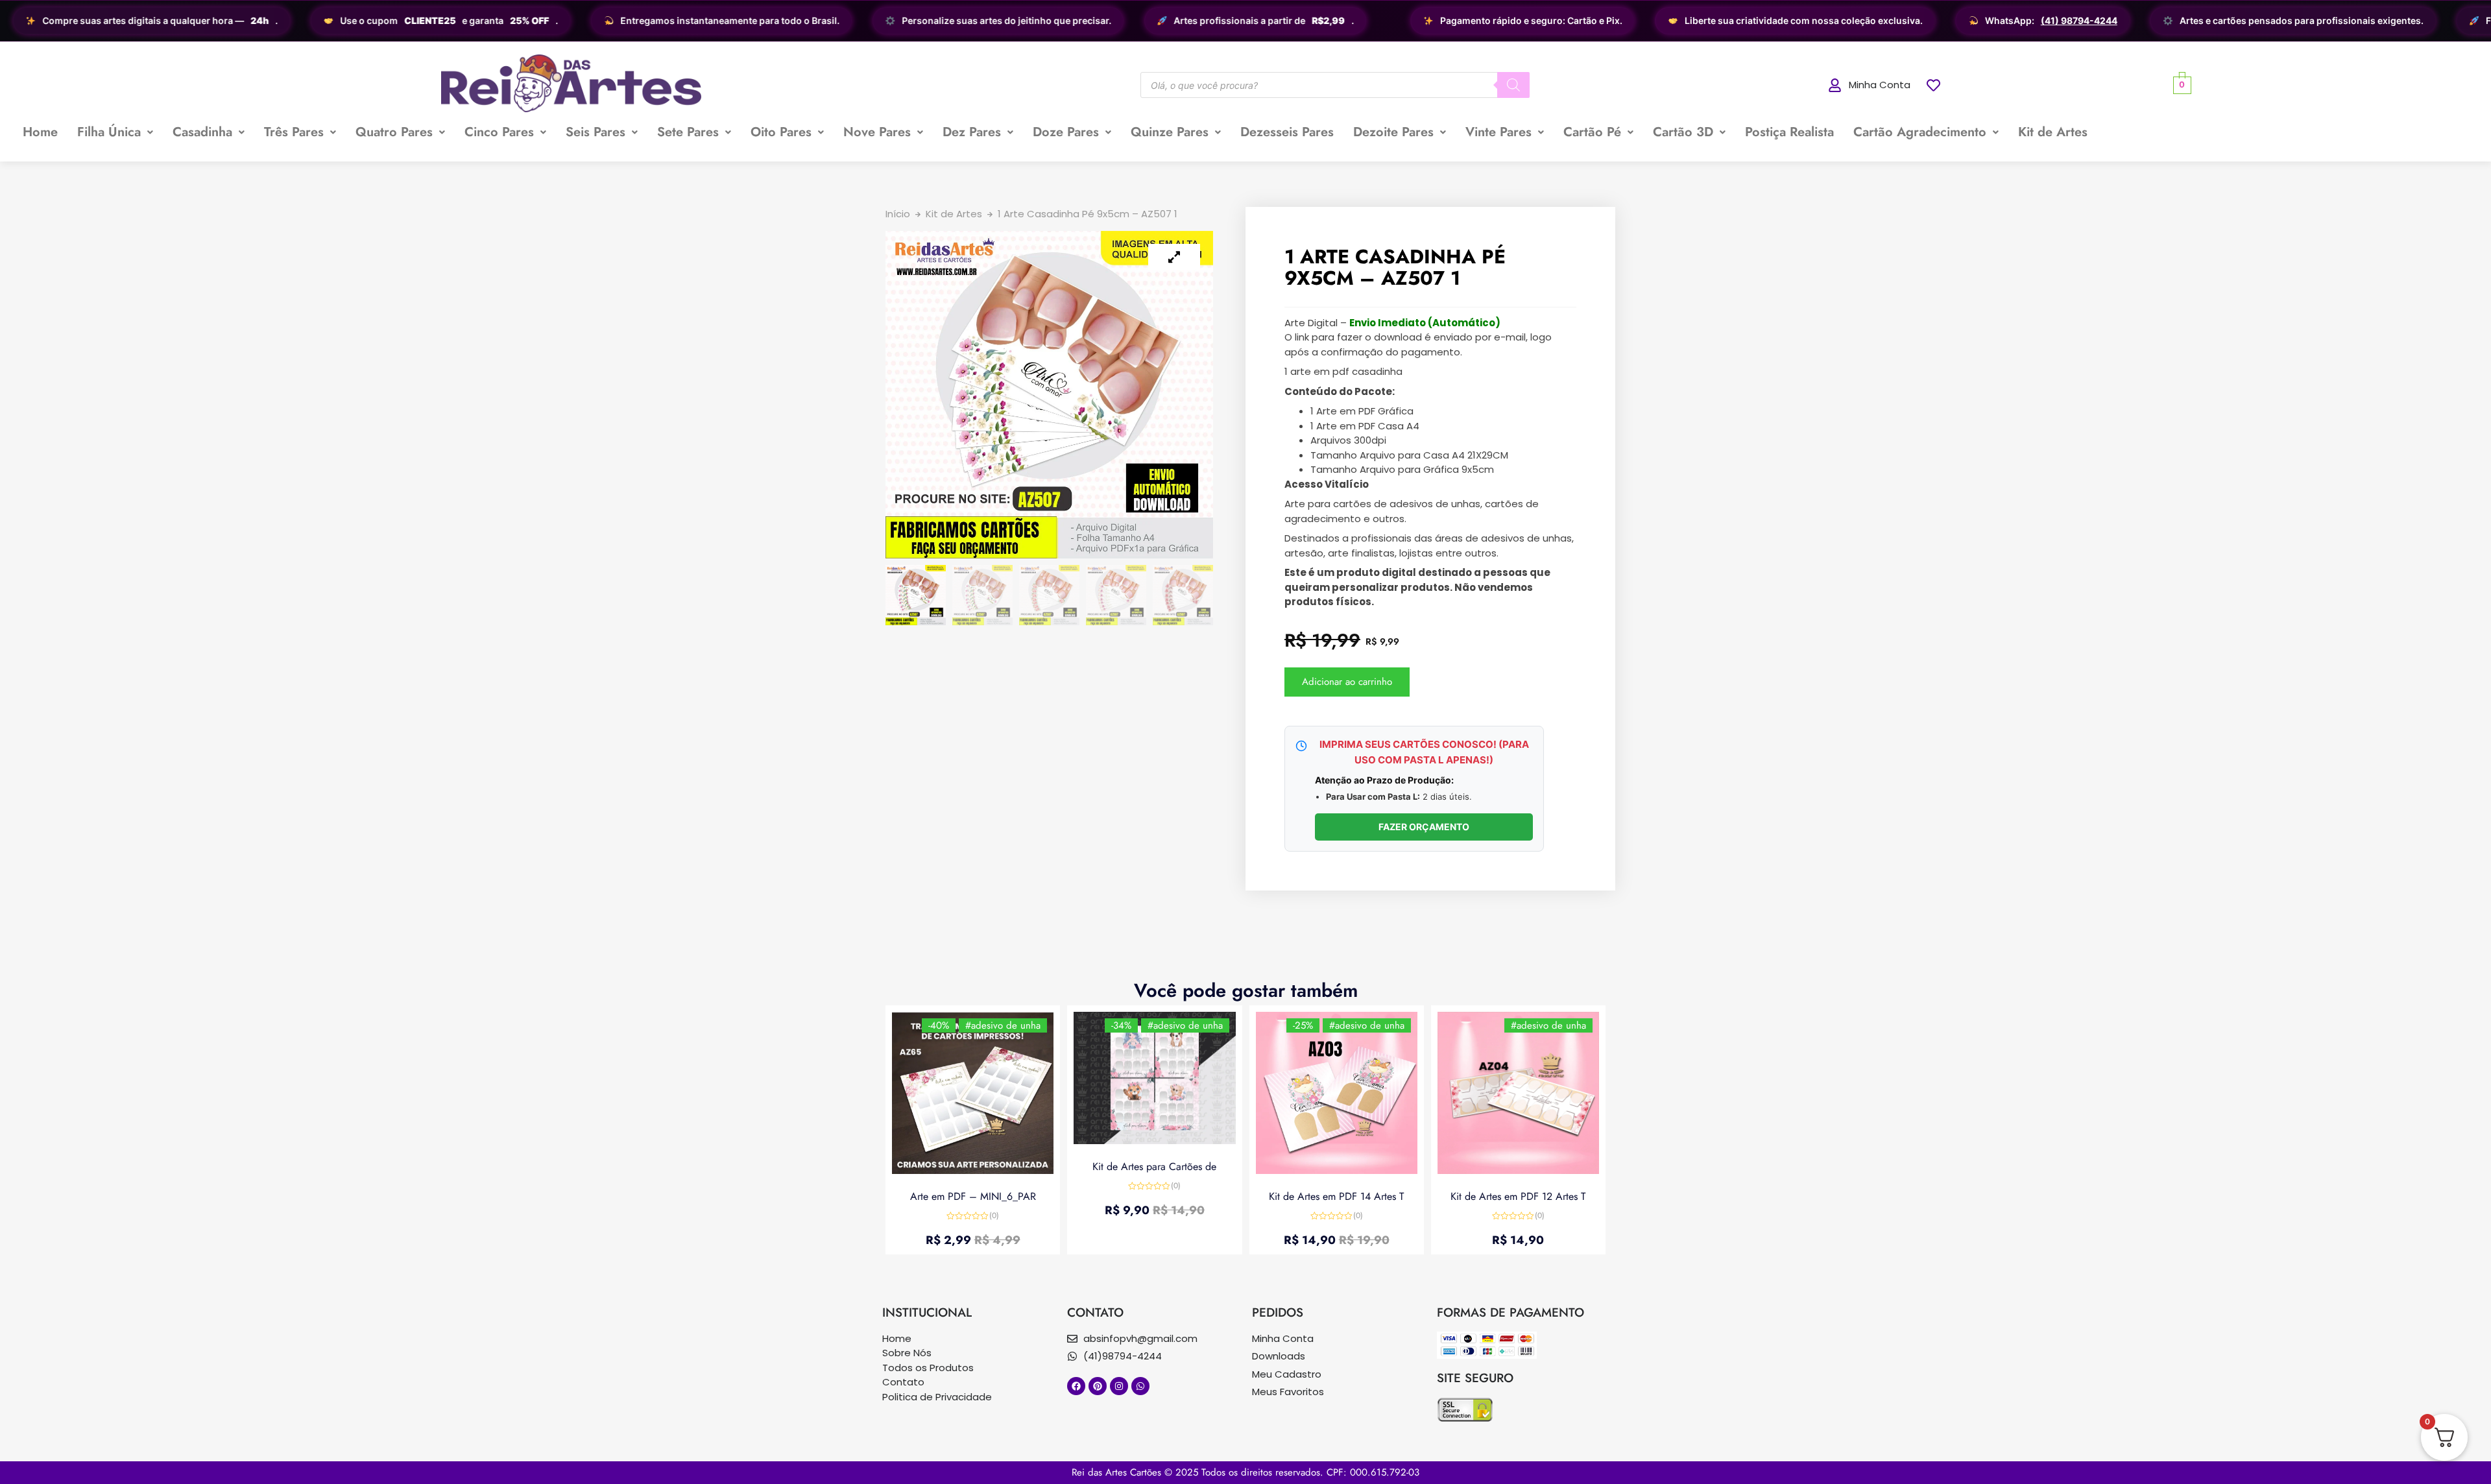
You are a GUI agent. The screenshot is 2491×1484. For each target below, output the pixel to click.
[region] (1245, 21)
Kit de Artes (2053, 132)
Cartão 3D (1683, 132)
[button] (115, 132)
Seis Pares (596, 132)
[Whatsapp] (1140, 1386)
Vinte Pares (1498, 132)
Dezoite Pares (1393, 132)
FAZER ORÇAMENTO (1424, 827)
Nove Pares (877, 132)
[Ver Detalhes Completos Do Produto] (973, 1170)
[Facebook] (1076, 1386)
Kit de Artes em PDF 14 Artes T (1336, 1196)
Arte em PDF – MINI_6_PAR (973, 1196)
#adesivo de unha (1003, 1025)
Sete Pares (688, 132)
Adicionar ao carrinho (1347, 682)
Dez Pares (972, 132)
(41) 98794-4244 (2078, 21)
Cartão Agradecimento (1920, 132)
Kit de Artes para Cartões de (1154, 1167)
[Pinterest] (1098, 1386)
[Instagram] (1119, 1386)
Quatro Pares (394, 132)
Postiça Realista (1789, 132)
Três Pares (294, 132)
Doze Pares (1066, 132)
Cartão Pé (1592, 132)
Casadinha (202, 132)
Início (898, 214)
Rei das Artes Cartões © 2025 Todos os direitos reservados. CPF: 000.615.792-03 (1245, 1472)
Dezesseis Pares (1287, 132)
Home (40, 132)
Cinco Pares (499, 132)
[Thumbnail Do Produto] (1174, 257)
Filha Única (109, 132)
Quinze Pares (1170, 132)
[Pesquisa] (1513, 85)
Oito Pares (781, 132)
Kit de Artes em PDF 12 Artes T (1518, 1196)
